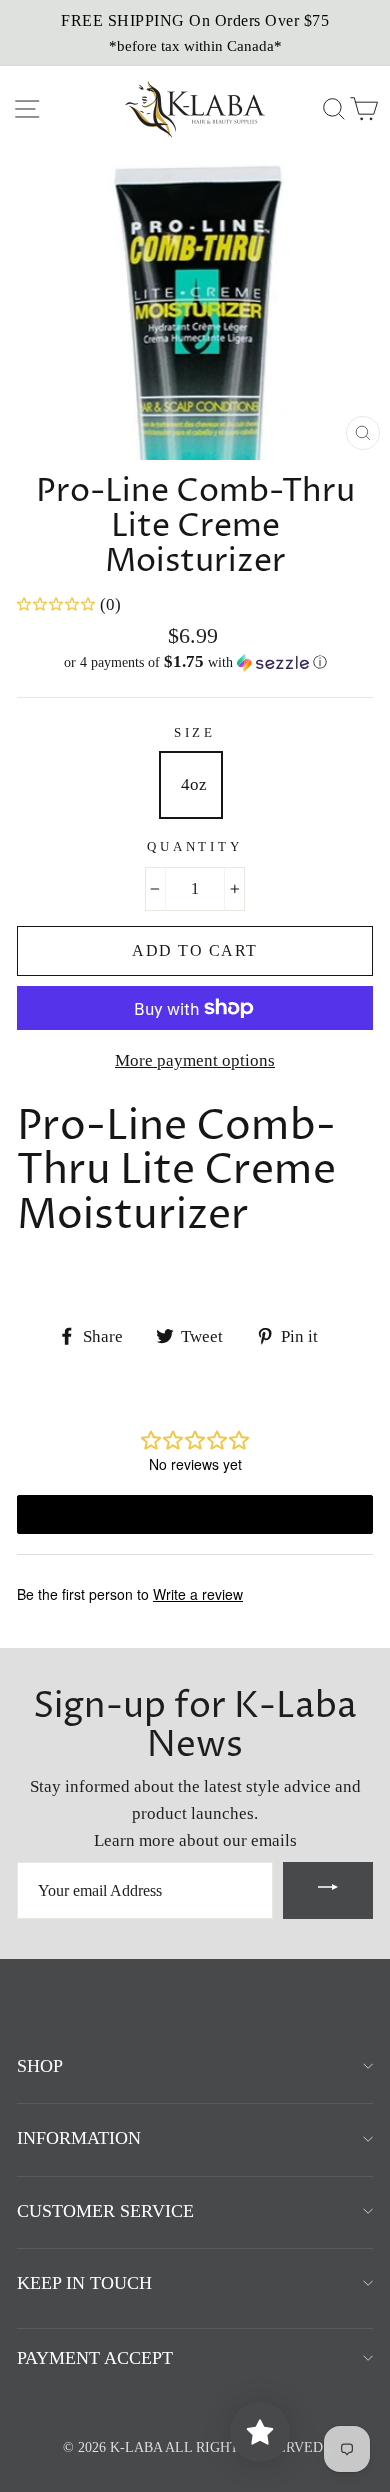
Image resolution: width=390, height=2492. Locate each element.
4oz (194, 784)
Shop (40, 2066)
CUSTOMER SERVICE (105, 2211)
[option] (195, 33)
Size (195, 733)
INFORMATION (79, 2138)
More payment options (195, 1060)
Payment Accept (95, 2358)
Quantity (195, 847)
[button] (195, 662)
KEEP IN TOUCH (84, 2283)
